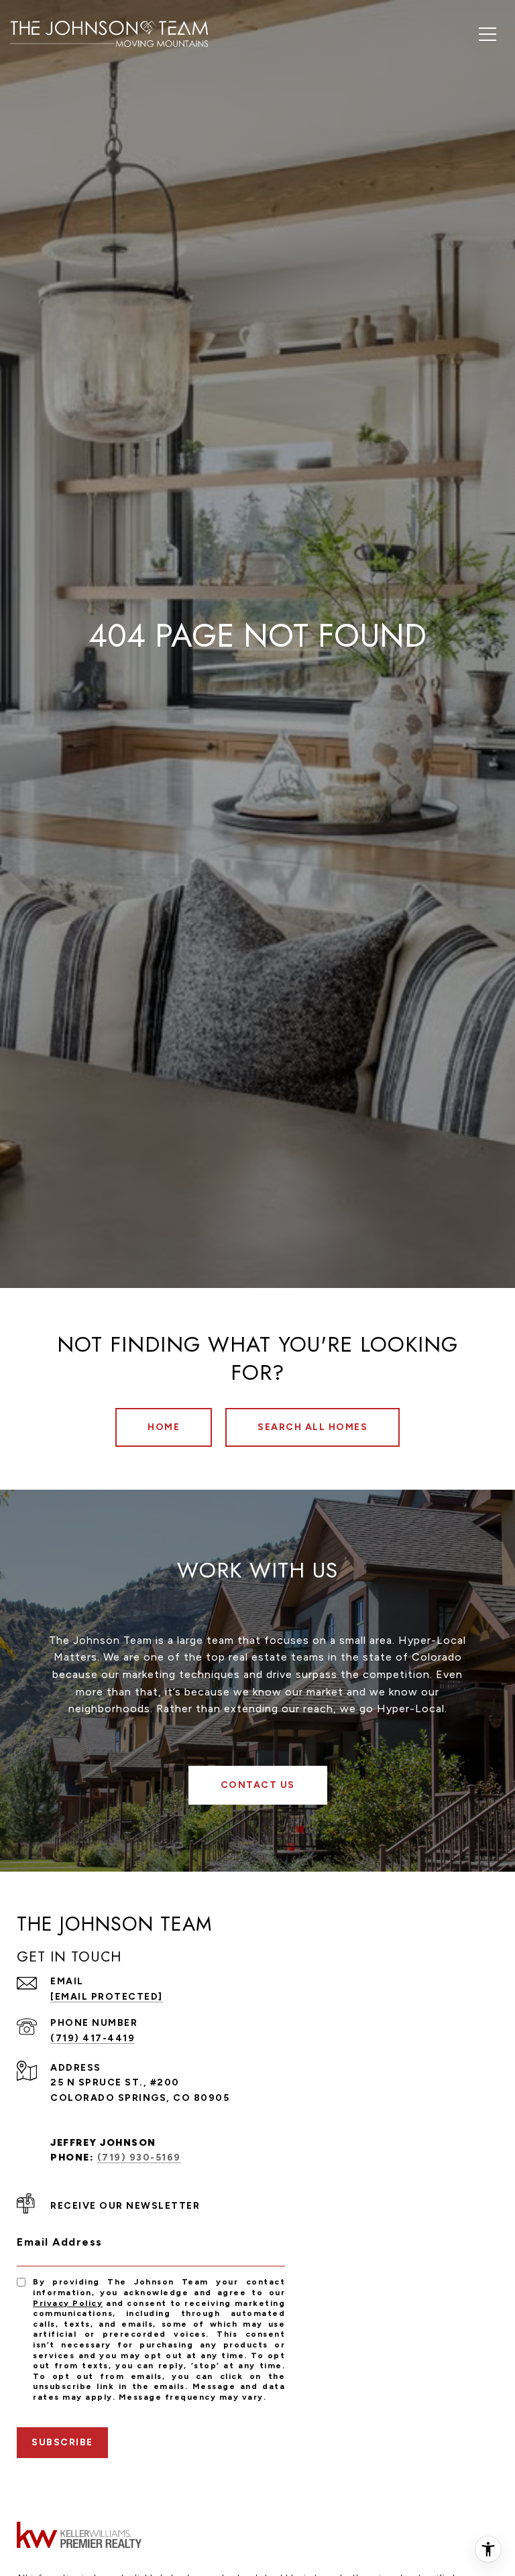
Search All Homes (312, 1427)
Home (164, 1427)
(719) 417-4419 (93, 2038)
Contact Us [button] (258, 1785)
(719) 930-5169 (139, 2158)
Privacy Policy (68, 2303)
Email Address (60, 2242)
